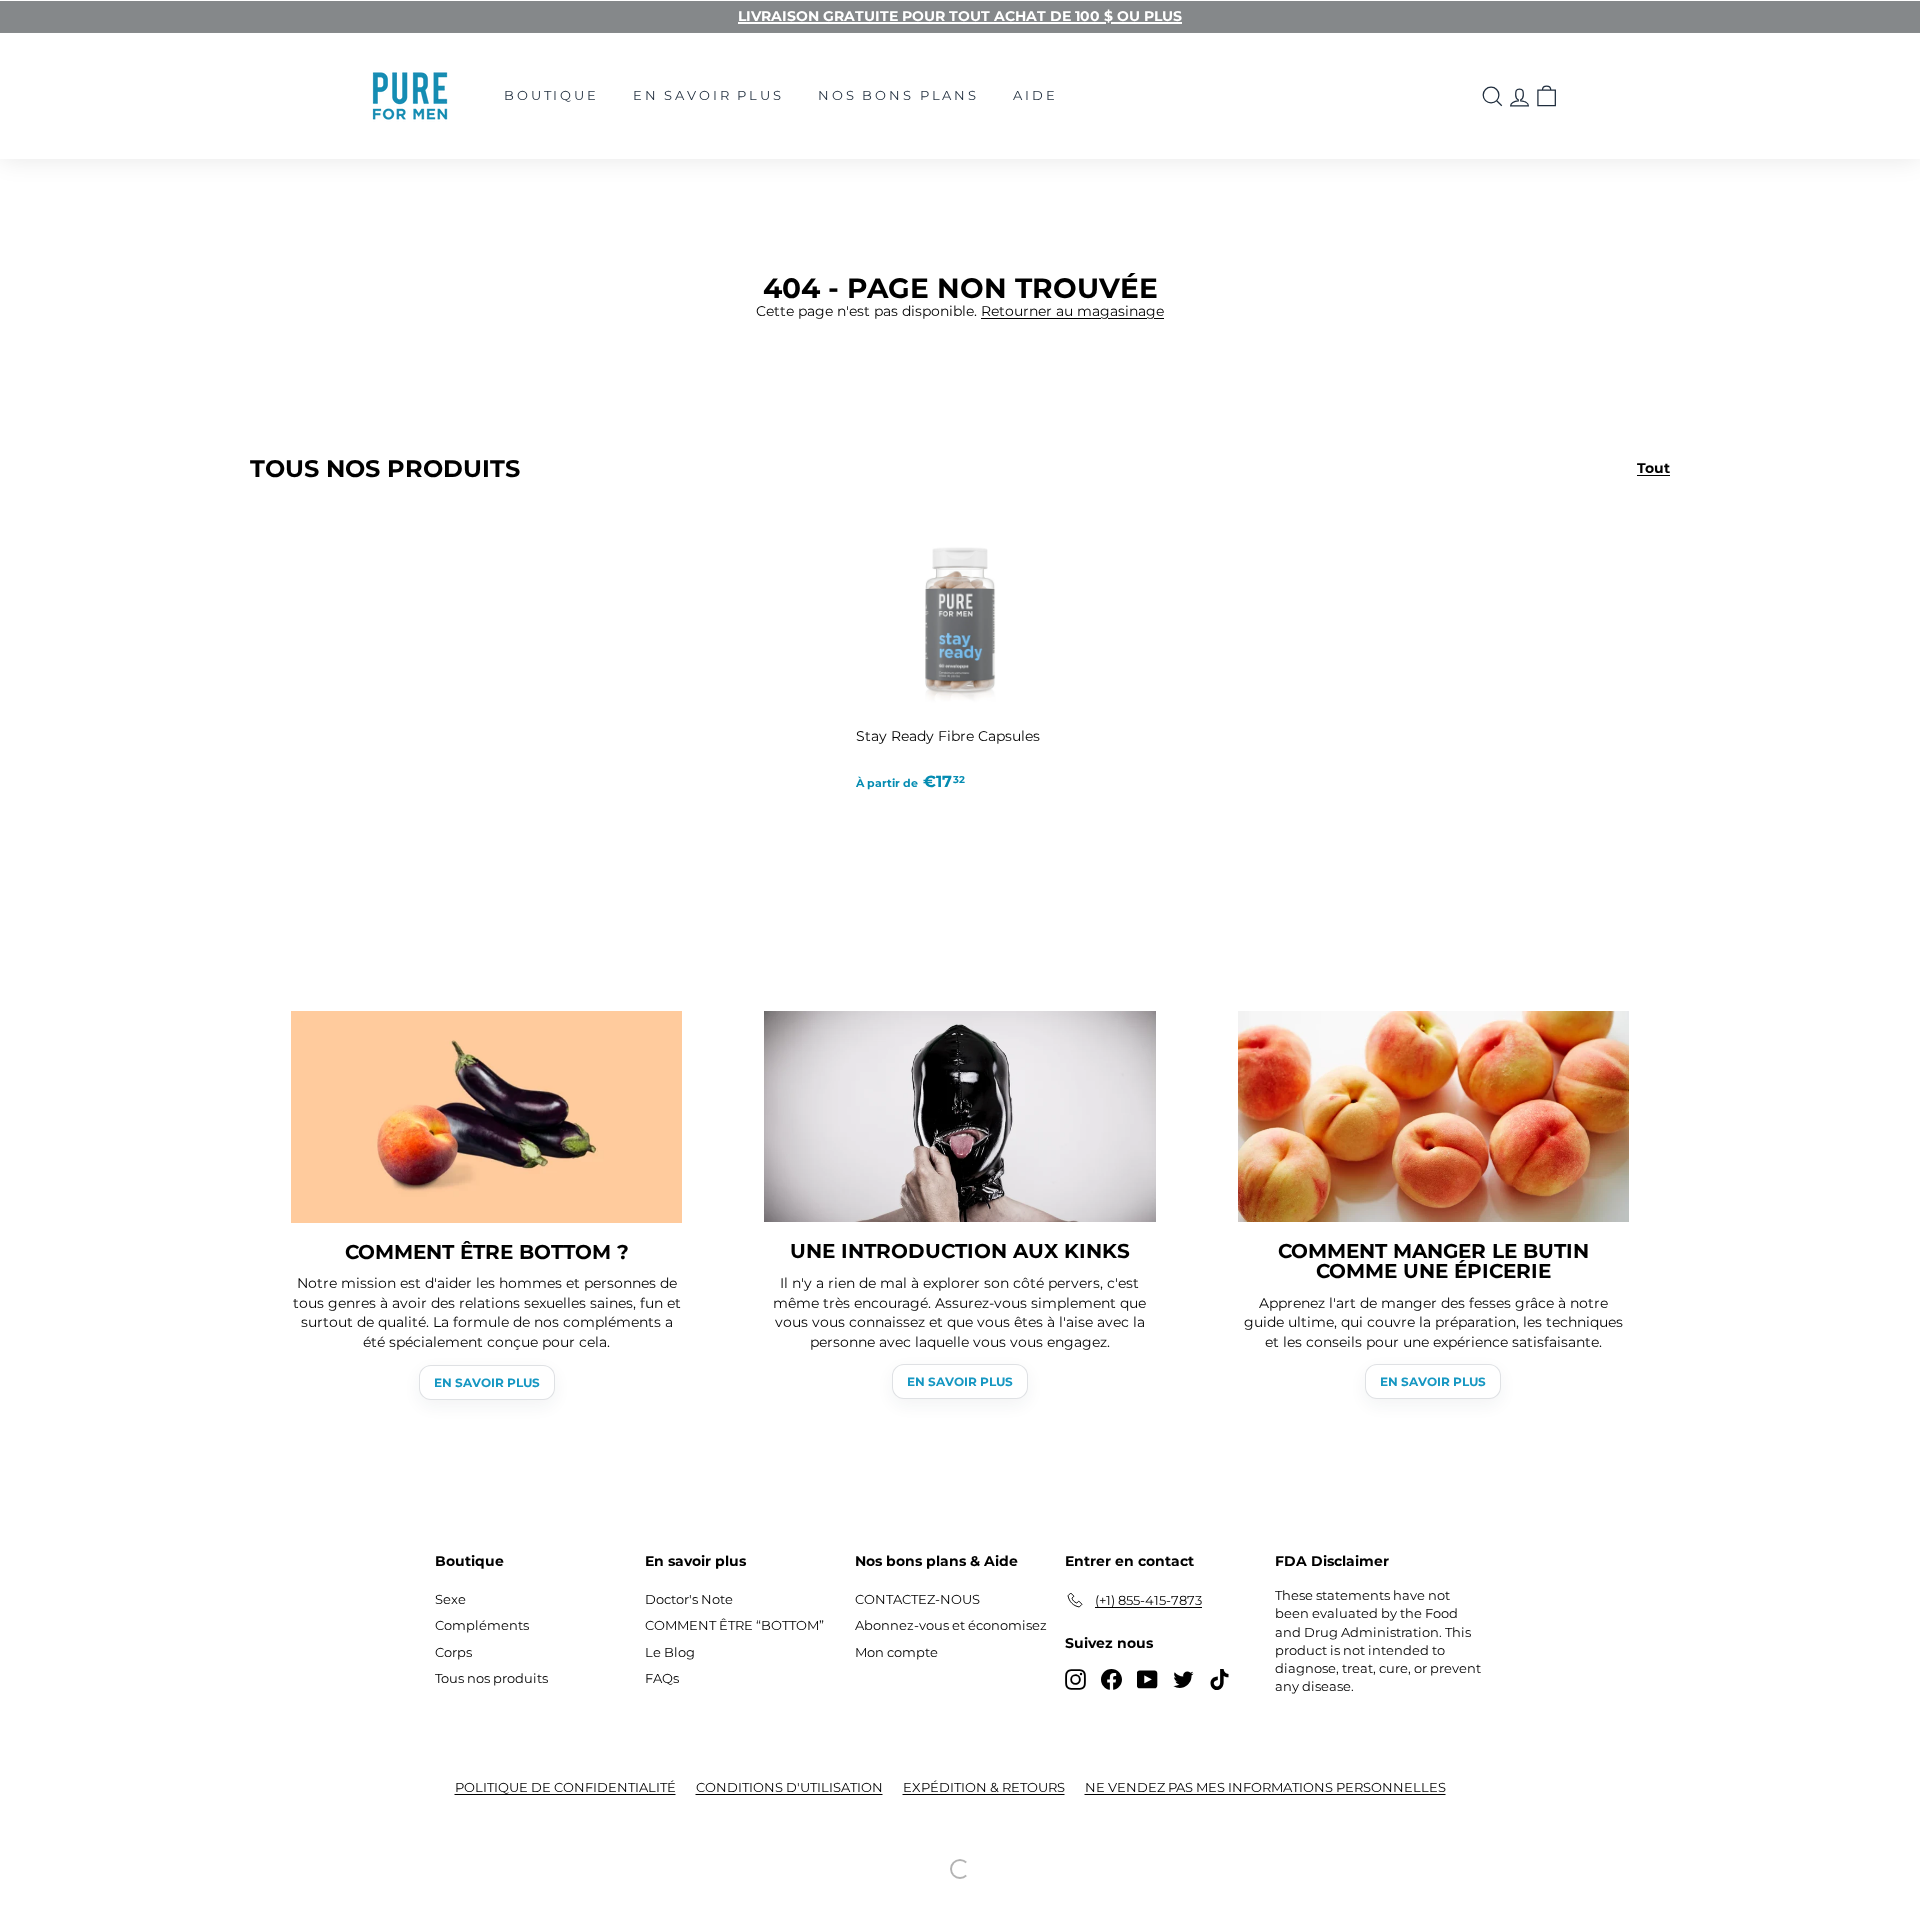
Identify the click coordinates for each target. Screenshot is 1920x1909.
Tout (1653, 468)
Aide (1035, 95)
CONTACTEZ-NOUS (917, 1599)
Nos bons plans (898, 95)
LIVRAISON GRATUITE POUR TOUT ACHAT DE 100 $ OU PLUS (960, 16)
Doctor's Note (689, 1599)
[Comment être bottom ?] (486, 1117)
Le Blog (670, 1652)
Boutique (551, 95)
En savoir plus (708, 95)
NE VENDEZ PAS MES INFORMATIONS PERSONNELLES (1265, 1787)
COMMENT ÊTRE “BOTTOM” (734, 1625)
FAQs (662, 1678)
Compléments (482, 1625)
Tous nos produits (491, 1678)
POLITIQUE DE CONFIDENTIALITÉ (565, 1787)
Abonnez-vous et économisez (951, 1625)
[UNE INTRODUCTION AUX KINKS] (959, 1116)
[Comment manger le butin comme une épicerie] (1433, 1116)
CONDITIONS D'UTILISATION (789, 1787)
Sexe (450, 1599)
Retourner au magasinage (1072, 311)
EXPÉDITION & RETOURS (984, 1787)
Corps (453, 1652)
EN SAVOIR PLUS (487, 1382)
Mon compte (896, 1652)
